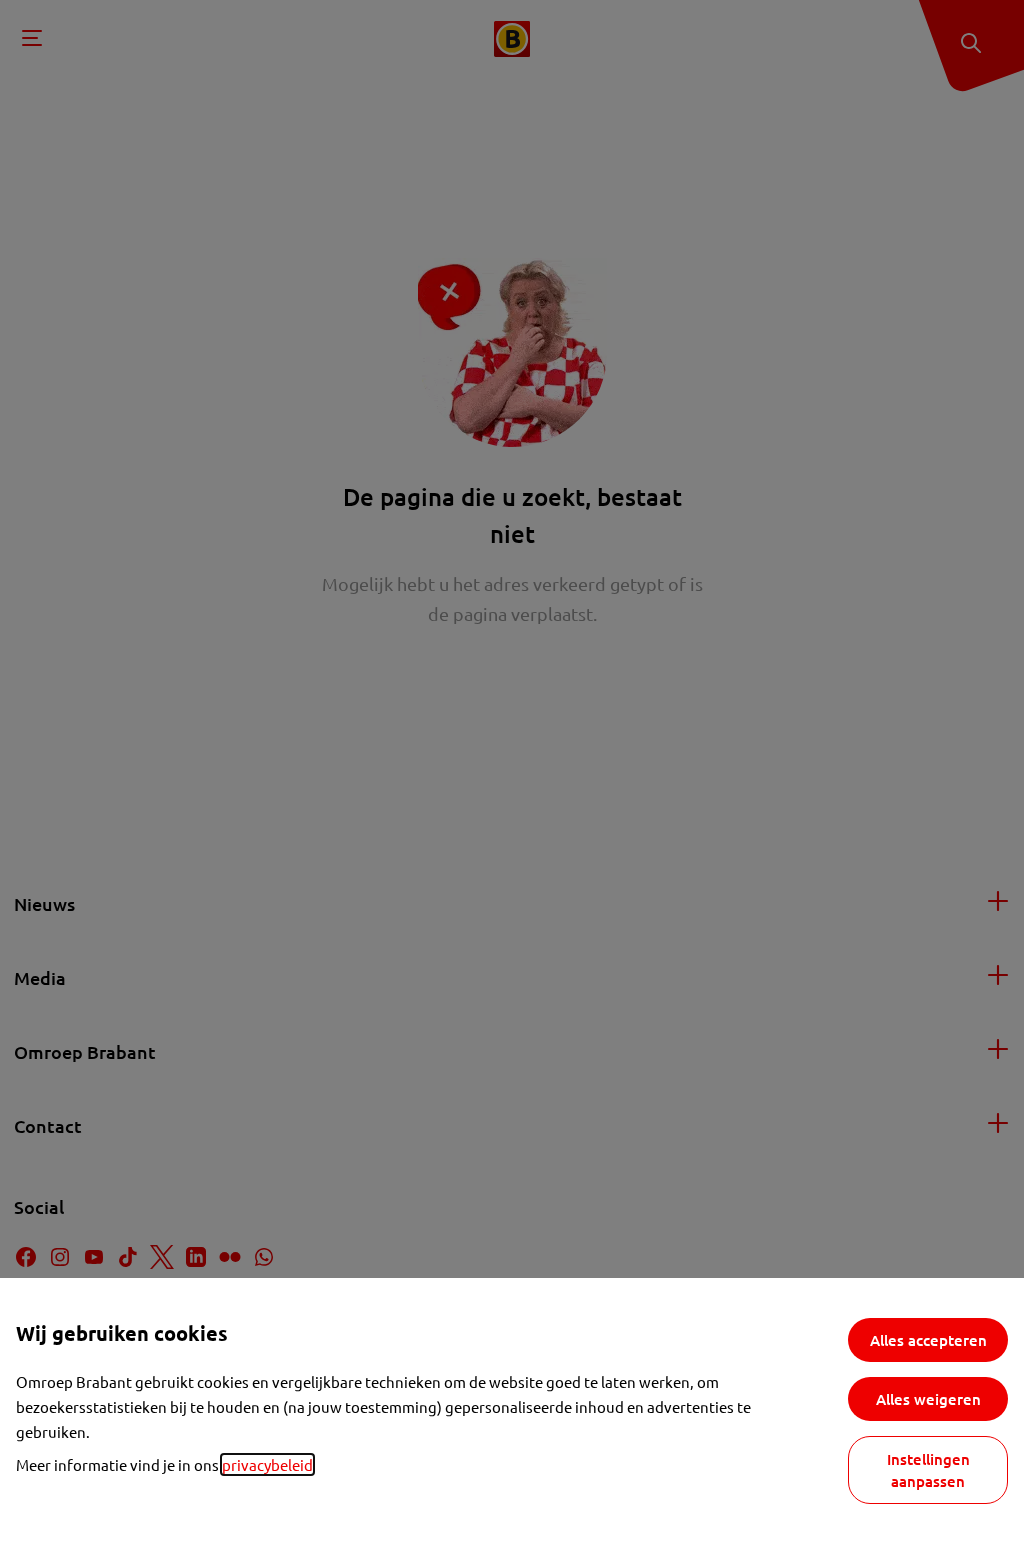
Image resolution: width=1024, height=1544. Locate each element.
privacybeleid (267, 1464)
